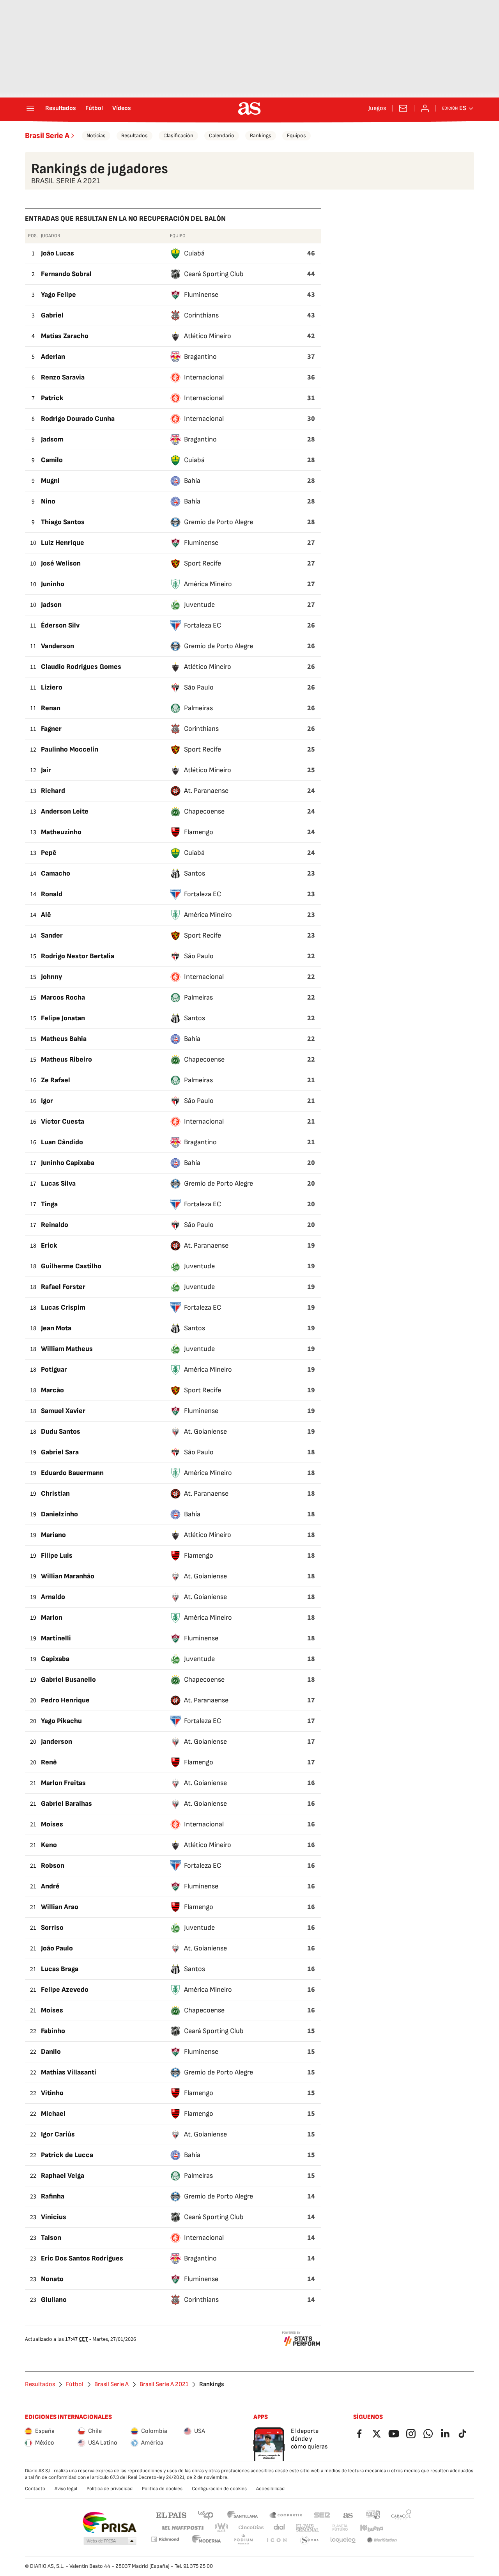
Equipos (296, 136)
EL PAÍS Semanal (307, 2528)
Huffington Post (182, 2528)
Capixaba (55, 1659)
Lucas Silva (58, 1183)
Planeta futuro (340, 2528)
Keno (49, 1845)
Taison (51, 2238)
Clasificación (178, 136)
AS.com (348, 2515)
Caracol (401, 2515)
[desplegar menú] (30, 108)
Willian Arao (60, 1907)
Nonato (52, 2279)
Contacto (35, 2489)
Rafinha (53, 2196)
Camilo (52, 460)
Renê (49, 1762)
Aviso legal (66, 2489)
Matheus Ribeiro (66, 1059)
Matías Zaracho (65, 336)
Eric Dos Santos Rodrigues (82, 2258)
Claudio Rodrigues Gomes (81, 667)
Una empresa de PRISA (109, 2523)
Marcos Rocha (63, 997)
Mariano (53, 1535)
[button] (110, 2541)
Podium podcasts (243, 2540)
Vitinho (52, 2093)
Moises (52, 1824)
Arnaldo (53, 1597)
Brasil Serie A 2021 (164, 2385)
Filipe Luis (57, 1556)
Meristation (382, 2540)
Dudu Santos (61, 1432)
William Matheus (67, 1349)
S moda (310, 2540)
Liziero (52, 687)
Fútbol (94, 108)
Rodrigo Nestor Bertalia (78, 956)
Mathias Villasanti (69, 2072)
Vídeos (122, 108)
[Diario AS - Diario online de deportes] (249, 108)
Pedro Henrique (65, 1700)
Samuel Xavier (63, 1411)
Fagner (51, 729)
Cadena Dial (280, 2528)
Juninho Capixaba (68, 1163)
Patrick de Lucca (67, 2155)
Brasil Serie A (47, 136)
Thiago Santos (63, 522)
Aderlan (53, 357)
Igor (47, 1101)
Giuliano (54, 2300)
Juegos (377, 108)
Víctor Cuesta (63, 1121)
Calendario (222, 136)
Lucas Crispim (63, 1308)
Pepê (49, 853)
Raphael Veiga (63, 2176)
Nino (48, 501)
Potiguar (54, 1370)
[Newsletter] (403, 108)
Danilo (51, 2052)
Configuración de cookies (219, 2489)
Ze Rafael (56, 1080)
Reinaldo (55, 1225)
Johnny (51, 977)
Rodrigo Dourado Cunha (78, 419)
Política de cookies (162, 2489)
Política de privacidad (110, 2489)
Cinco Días (251, 2528)
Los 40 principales (205, 2515)
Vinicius (54, 2217)
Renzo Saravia (63, 377)
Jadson (51, 605)
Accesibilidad (270, 2489)
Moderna (207, 2540)
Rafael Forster (63, 1287)
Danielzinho (59, 1514)
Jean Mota (56, 1328)
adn (373, 2515)
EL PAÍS (171, 2515)
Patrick (52, 398)
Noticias (96, 136)
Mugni (50, 481)
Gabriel (52, 315)
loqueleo (343, 2540)
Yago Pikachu (61, 1721)
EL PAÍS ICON (276, 2540)
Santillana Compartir (286, 2515)
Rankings (261, 136)
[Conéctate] (425, 108)
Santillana (242, 2515)
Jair (46, 770)
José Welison (61, 563)
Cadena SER (322, 2515)
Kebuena (372, 2528)
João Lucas (58, 253)
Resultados (61, 108)
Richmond (165, 2539)
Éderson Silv (60, 625)
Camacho (56, 873)
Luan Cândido (62, 1142)
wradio (222, 2528)
